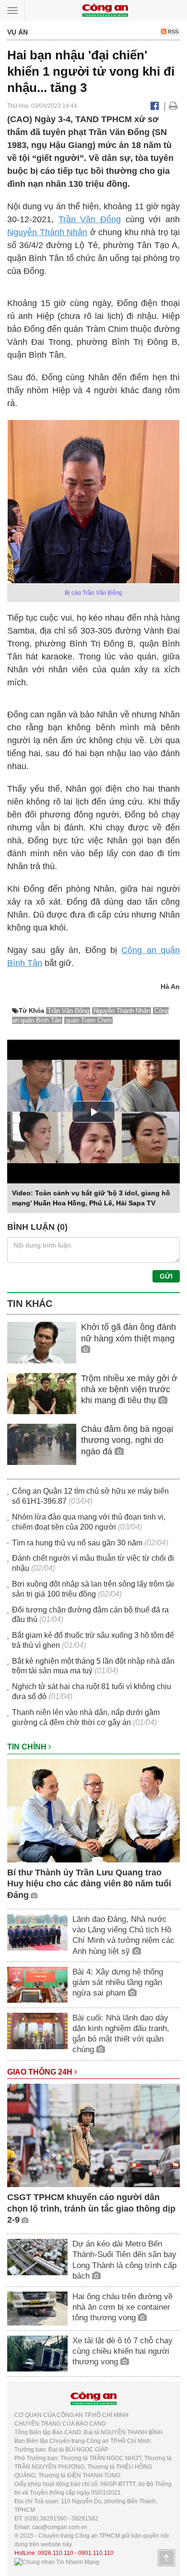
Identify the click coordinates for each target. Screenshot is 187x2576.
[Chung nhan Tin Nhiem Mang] (57, 2562)
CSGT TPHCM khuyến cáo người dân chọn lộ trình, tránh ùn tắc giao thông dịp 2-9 (91, 2208)
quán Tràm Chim (89, 1020)
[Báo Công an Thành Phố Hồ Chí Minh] (105, 10)
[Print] (173, 106)
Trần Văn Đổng (90, 219)
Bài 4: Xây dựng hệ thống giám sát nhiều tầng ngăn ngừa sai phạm (118, 1982)
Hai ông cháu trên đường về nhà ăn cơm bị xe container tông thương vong (123, 2307)
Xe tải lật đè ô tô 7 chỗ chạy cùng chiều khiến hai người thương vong (123, 2351)
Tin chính (28, 1747)
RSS (172, 32)
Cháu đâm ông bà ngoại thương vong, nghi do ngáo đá (127, 1440)
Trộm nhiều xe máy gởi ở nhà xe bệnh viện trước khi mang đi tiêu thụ (129, 1390)
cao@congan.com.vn (60, 2527)
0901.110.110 (96, 2553)
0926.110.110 (56, 2553)
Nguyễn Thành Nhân (47, 232)
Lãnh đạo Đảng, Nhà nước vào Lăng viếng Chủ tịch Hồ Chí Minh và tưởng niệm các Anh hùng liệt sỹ (123, 1935)
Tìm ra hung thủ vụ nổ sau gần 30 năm (77, 1543)
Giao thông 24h (41, 2072)
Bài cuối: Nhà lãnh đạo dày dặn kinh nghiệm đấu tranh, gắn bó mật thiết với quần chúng (121, 2034)
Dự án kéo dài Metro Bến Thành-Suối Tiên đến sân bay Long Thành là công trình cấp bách (124, 2260)
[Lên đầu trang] (166, 2558)
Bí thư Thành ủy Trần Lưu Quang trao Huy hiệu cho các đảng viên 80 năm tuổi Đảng (89, 1884)
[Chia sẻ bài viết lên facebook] (155, 106)
